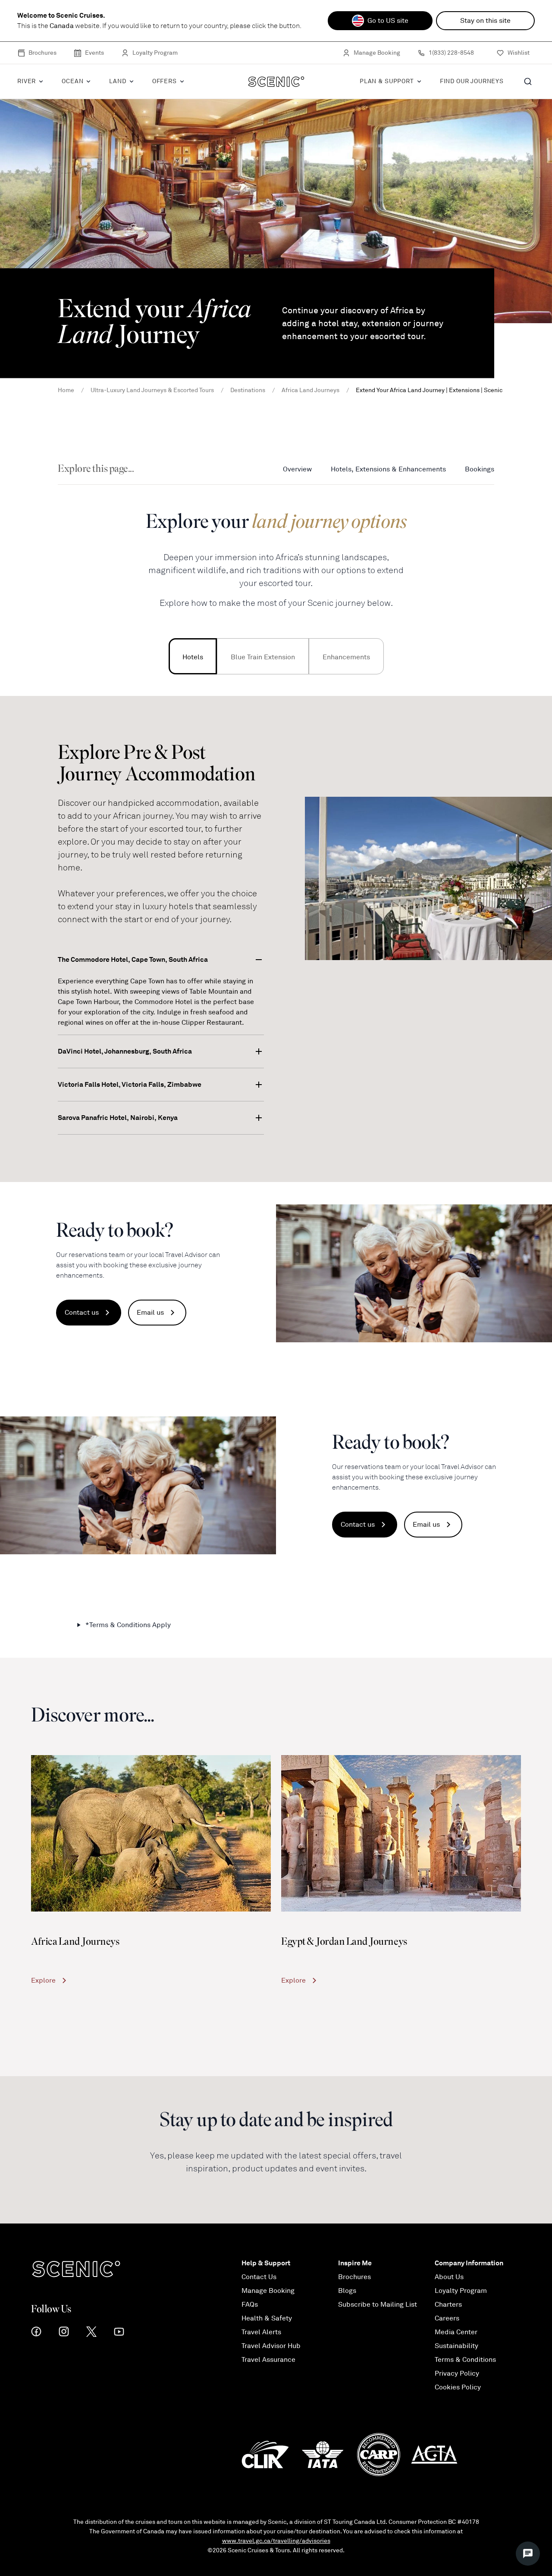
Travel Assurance (268, 2360)
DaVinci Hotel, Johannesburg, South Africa (125, 1051)
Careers (447, 2318)
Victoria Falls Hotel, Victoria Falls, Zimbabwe (130, 1084)
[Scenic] (276, 81)
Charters (448, 2305)
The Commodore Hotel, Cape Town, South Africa (133, 959)
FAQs (250, 2305)
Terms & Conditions (465, 2360)
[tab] (193, 656)
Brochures (42, 53)
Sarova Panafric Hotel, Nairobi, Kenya (118, 1118)
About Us (449, 2277)
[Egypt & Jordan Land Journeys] (401, 1833)
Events (94, 53)
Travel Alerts (261, 2332)
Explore (43, 1980)
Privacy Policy (457, 2373)
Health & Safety (267, 2318)
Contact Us (259, 2277)
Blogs (347, 2291)
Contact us (82, 1313)
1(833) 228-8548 (451, 53)
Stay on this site (485, 21)
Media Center (456, 2332)
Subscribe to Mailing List (378, 2305)
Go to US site (388, 21)
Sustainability (456, 2346)
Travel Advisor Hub (271, 2346)
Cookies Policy (458, 2387)
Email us (150, 1313)
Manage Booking (377, 53)
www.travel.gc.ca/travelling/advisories (276, 2541)
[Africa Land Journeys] (151, 1833)
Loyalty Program (155, 53)
